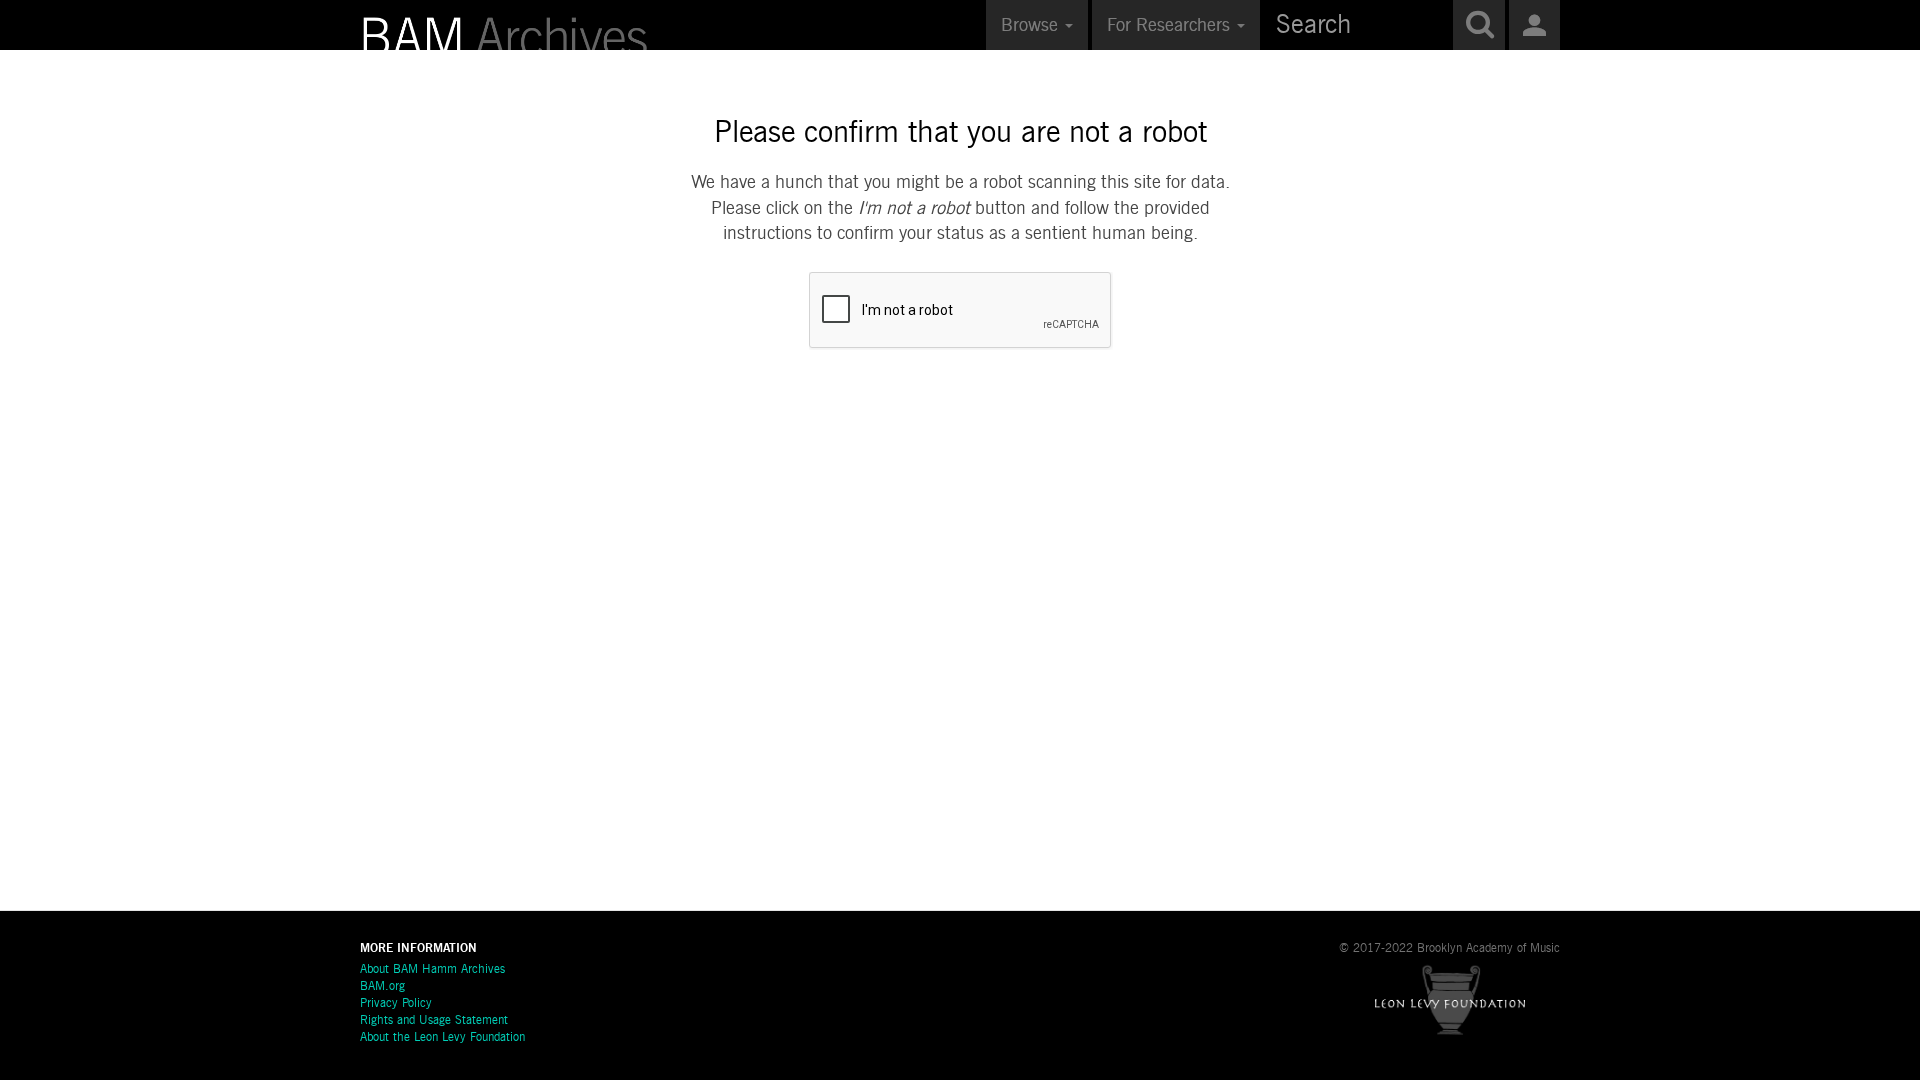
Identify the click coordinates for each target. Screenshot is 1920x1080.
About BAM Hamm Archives (432, 970)
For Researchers (1171, 26)
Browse (1032, 26)
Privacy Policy (396, 1004)
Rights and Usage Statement (434, 1021)
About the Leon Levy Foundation (442, 1038)
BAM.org (382, 987)
